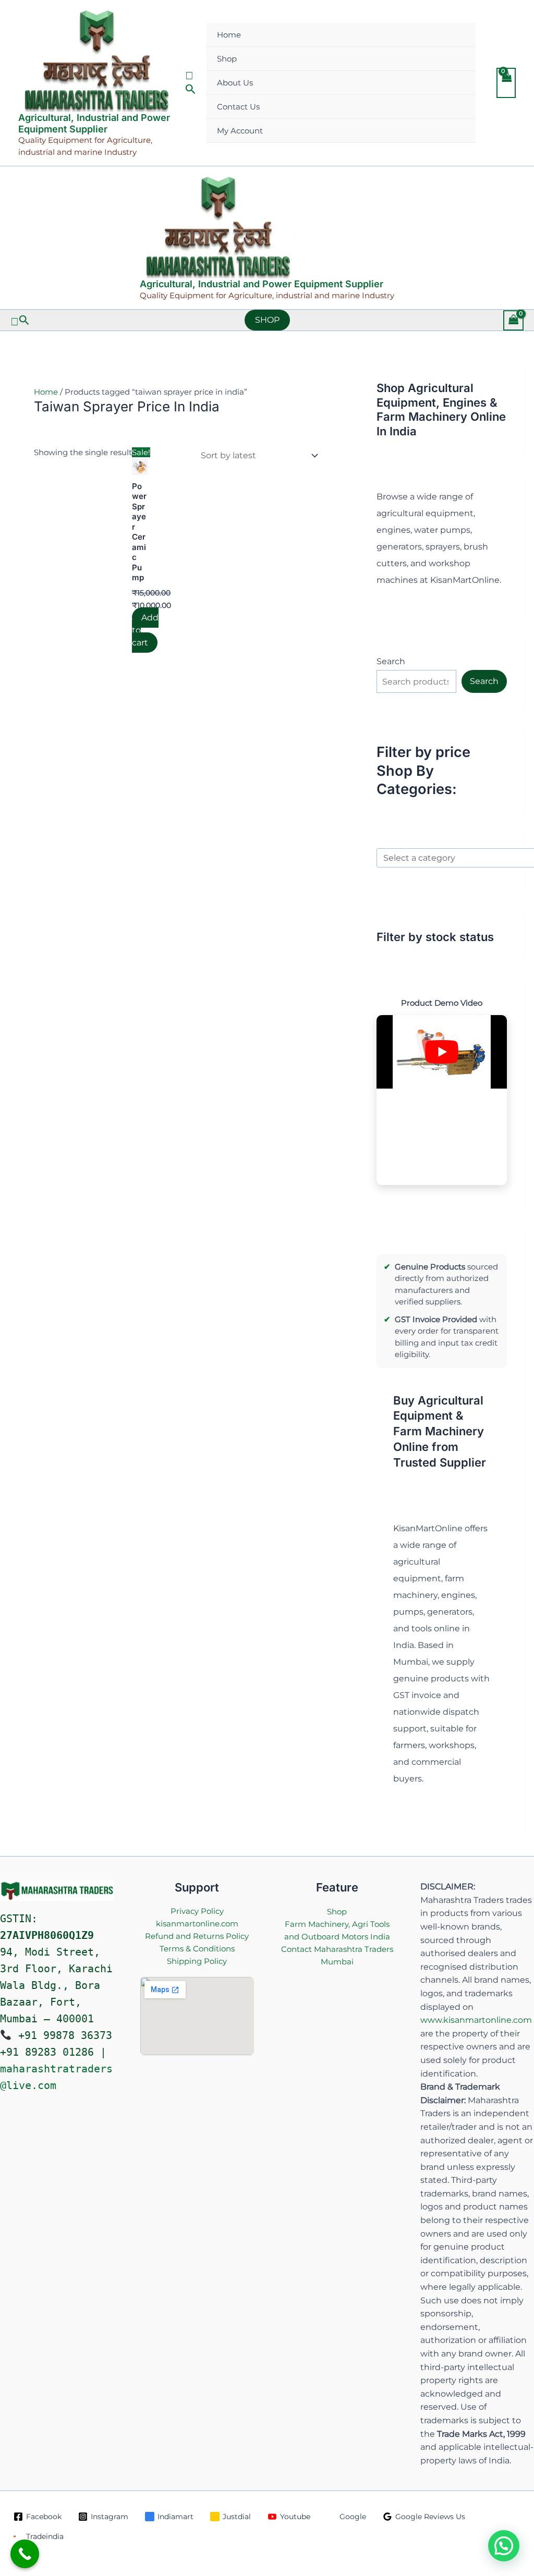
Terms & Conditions (197, 1949)
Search (391, 661)
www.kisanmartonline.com (476, 2020)
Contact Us (238, 107)
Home (229, 35)
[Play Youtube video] (442, 1052)
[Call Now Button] (25, 2554)
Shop (227, 59)
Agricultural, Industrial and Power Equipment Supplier (94, 123)
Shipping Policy (197, 1961)
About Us (235, 83)
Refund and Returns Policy (197, 1936)
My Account (240, 131)
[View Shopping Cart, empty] (506, 83)
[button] (191, 83)
